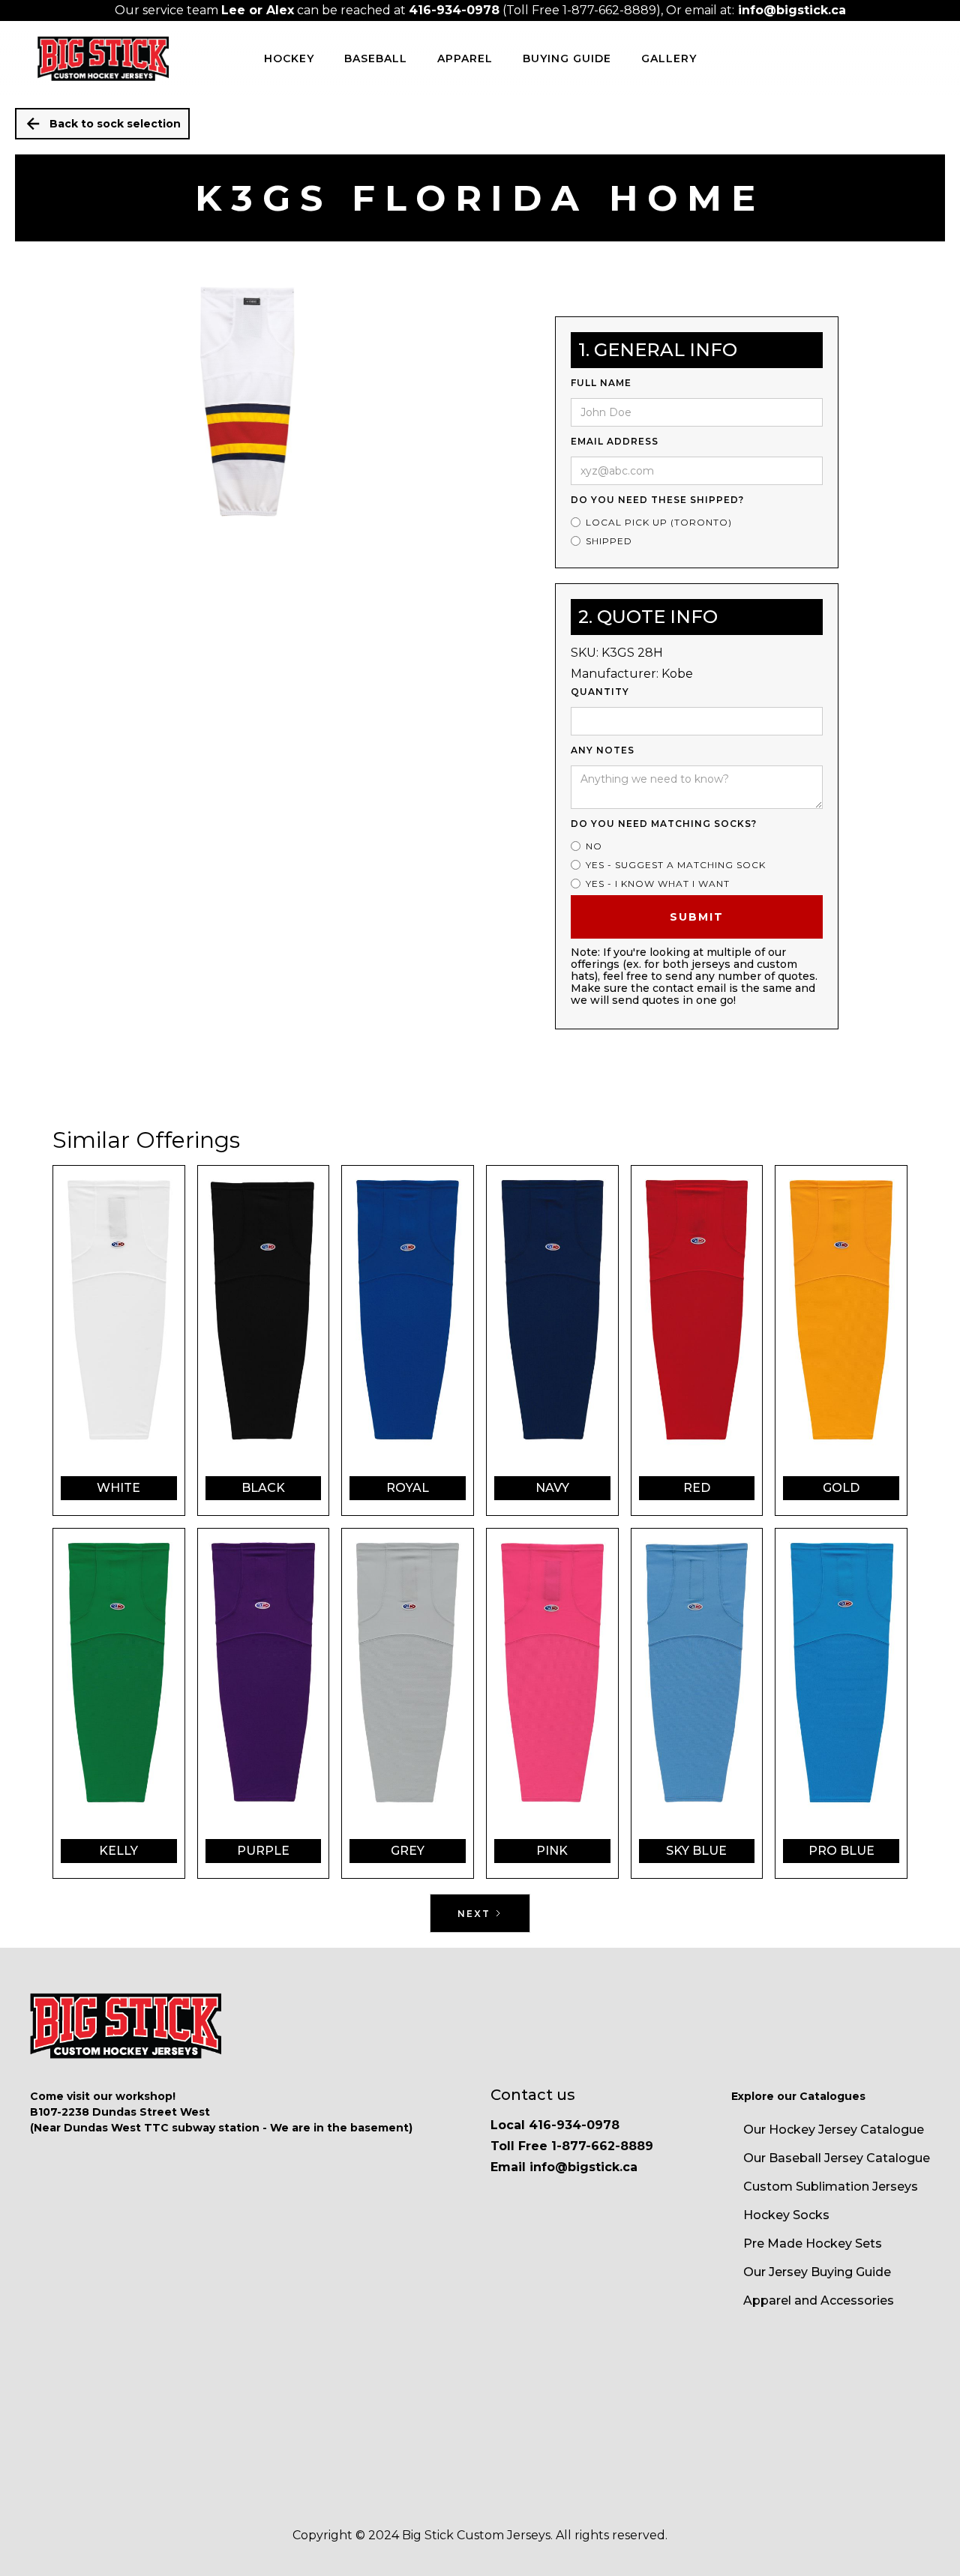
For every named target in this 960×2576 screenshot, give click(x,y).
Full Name (601, 383)
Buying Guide (567, 58)
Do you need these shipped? (657, 500)
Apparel (465, 58)
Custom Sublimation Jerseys (831, 2187)
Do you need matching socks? (664, 824)
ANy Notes (603, 750)
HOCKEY (289, 58)
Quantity (600, 692)
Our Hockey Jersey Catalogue (834, 2130)
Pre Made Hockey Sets (813, 2244)
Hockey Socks (786, 2215)
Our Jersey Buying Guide (817, 2272)
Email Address (615, 441)
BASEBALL (376, 58)
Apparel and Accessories (819, 2300)
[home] (103, 58)
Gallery (669, 58)
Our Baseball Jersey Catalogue (837, 2158)
